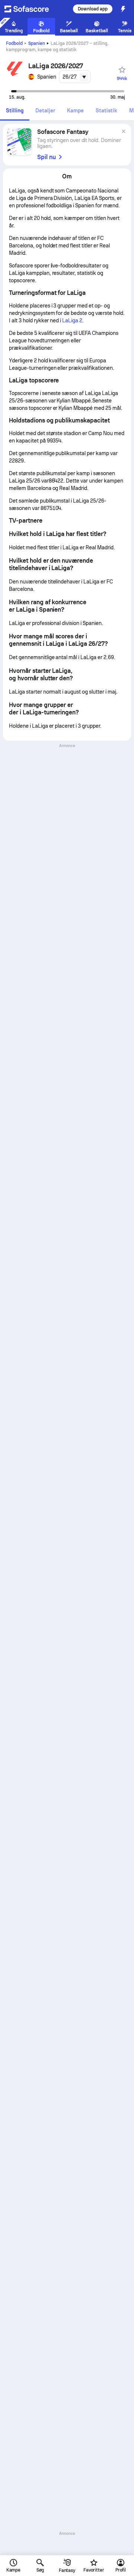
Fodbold (14, 43)
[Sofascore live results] (31, 9)
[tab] (15, 111)
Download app (93, 9)
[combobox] (75, 77)
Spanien (37, 43)
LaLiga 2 (72, 320)
